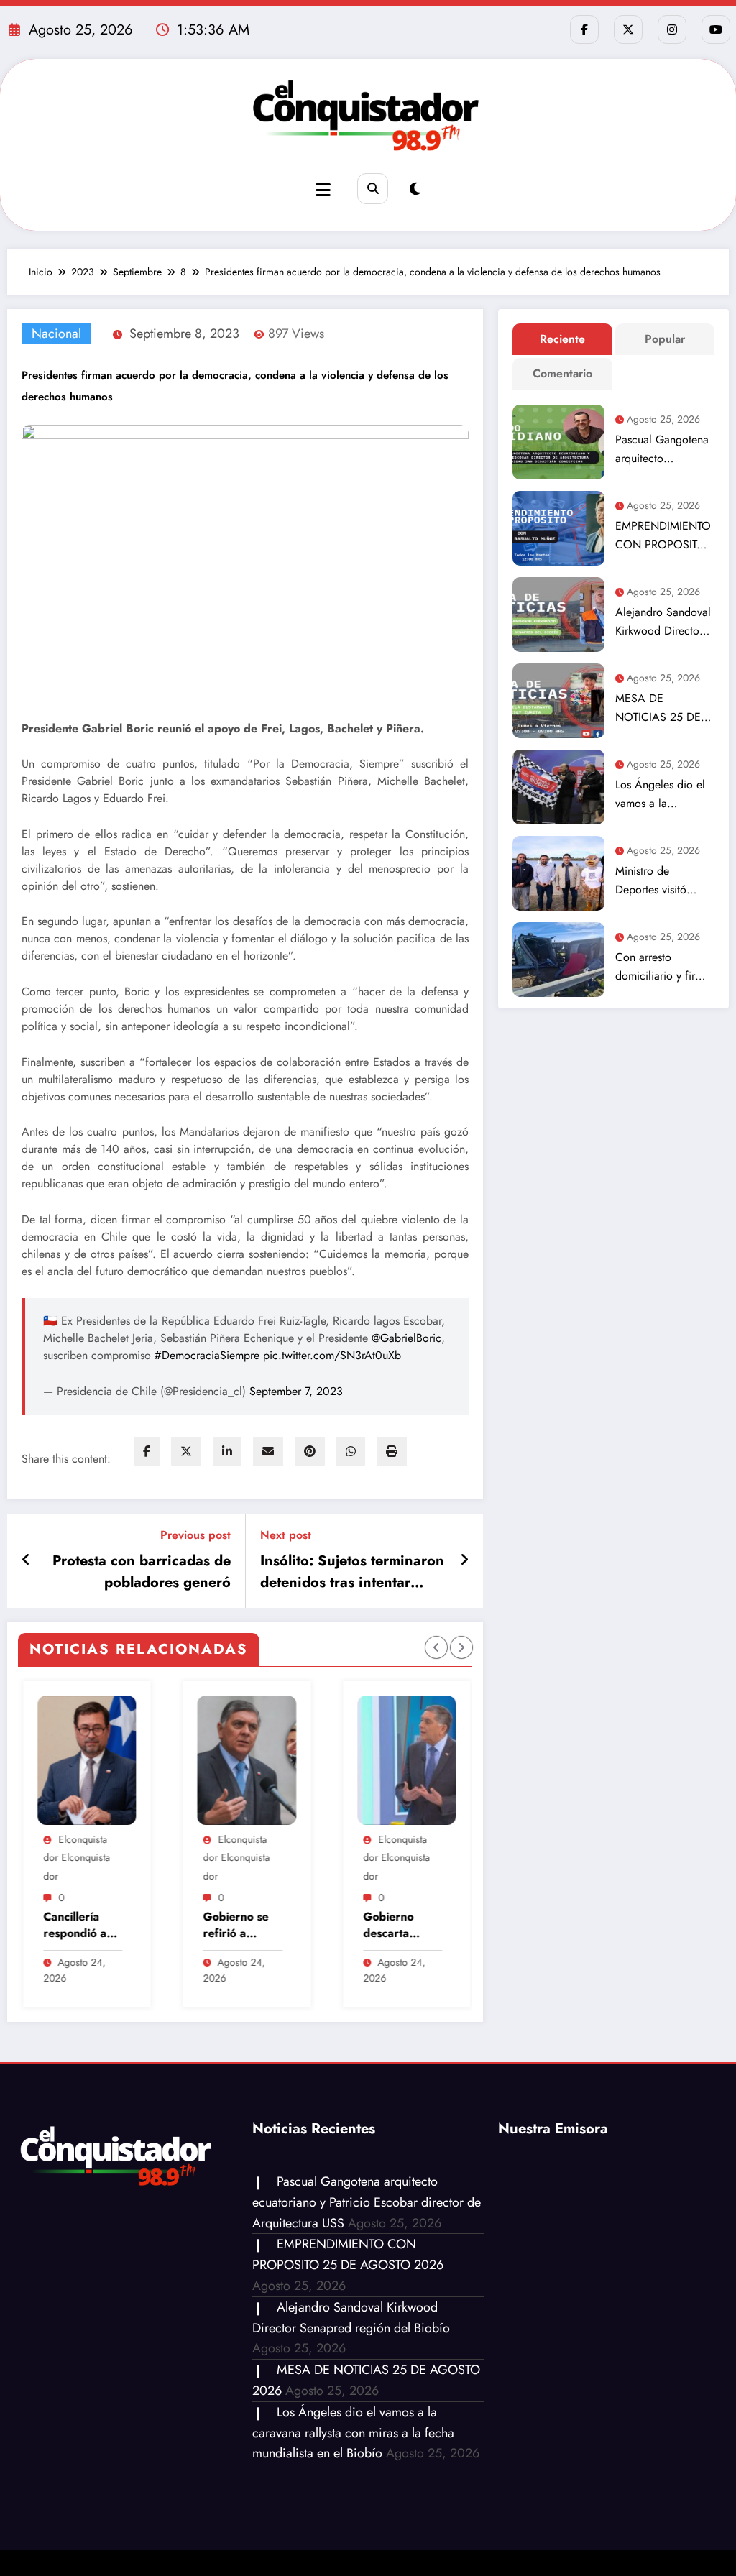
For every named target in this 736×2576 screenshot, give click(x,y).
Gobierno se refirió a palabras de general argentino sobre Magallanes (106, 1925)
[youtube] (716, 29)
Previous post (195, 1535)
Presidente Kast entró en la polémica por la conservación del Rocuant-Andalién (429, 1925)
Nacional (56, 333)
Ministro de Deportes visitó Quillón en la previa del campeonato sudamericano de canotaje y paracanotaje (663, 881)
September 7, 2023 (296, 1391)
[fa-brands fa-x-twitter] (628, 29)
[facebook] (147, 1452)
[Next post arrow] (464, 1560)
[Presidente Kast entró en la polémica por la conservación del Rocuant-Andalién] (437, 1760)
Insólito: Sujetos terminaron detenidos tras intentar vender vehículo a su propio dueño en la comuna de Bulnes (353, 1572)
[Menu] (323, 190)
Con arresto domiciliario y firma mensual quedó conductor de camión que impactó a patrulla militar (662, 967)
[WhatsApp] (351, 1452)
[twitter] (186, 1452)
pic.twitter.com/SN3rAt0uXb (332, 1355)
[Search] (373, 189)
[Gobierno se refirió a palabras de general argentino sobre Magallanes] (117, 1760)
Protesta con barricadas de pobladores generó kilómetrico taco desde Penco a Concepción (142, 1572)
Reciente (562, 339)
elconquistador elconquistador (107, 1858)
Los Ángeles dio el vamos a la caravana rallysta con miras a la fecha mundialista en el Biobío (660, 795)
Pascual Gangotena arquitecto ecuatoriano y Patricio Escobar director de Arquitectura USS (662, 450)
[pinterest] (310, 1452)
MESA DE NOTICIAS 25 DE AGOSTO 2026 (658, 708)
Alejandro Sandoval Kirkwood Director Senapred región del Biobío (663, 622)
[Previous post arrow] (26, 1560)
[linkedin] (227, 1452)
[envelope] (268, 1452)
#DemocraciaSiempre (207, 1355)
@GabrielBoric (406, 1338)
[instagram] (672, 29)
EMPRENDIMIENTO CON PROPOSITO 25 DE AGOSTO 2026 (663, 536)
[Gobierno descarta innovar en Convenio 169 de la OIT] (277, 1760)
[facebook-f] (584, 29)
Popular (665, 339)
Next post (286, 1535)
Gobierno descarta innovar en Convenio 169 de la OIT (271, 1925)
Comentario (562, 373)
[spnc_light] (415, 189)
